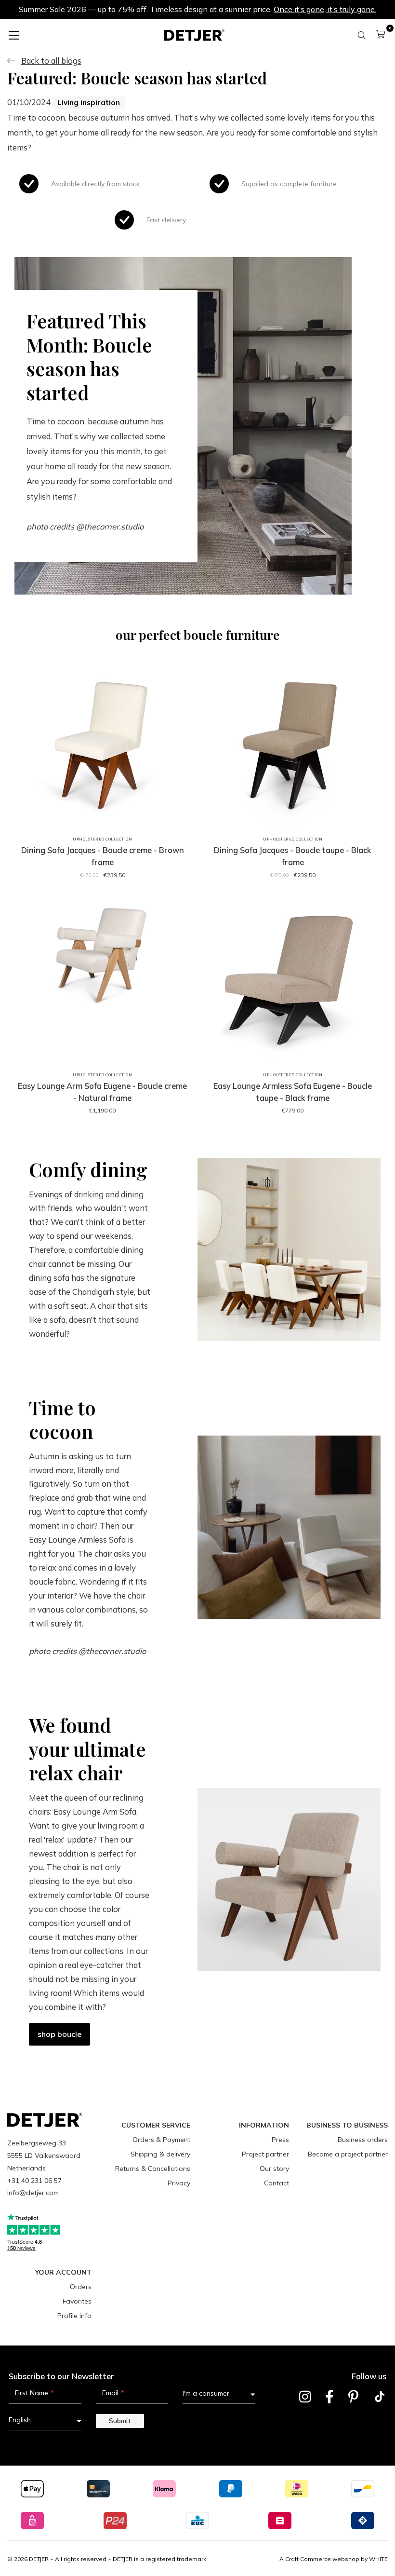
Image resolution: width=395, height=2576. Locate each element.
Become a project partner (348, 2154)
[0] (381, 34)
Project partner (265, 2154)
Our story (274, 2169)
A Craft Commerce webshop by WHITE (334, 2559)
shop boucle (59, 2034)
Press (280, 2140)
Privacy (179, 2183)
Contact (276, 2183)
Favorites (77, 2301)
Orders (81, 2287)
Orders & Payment (161, 2140)
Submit (120, 2421)
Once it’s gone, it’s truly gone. (325, 9)
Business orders (363, 2140)
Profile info (74, 2316)
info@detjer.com (33, 2193)
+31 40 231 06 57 (34, 2181)
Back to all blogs (51, 61)
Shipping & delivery (160, 2154)
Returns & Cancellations (153, 2169)
